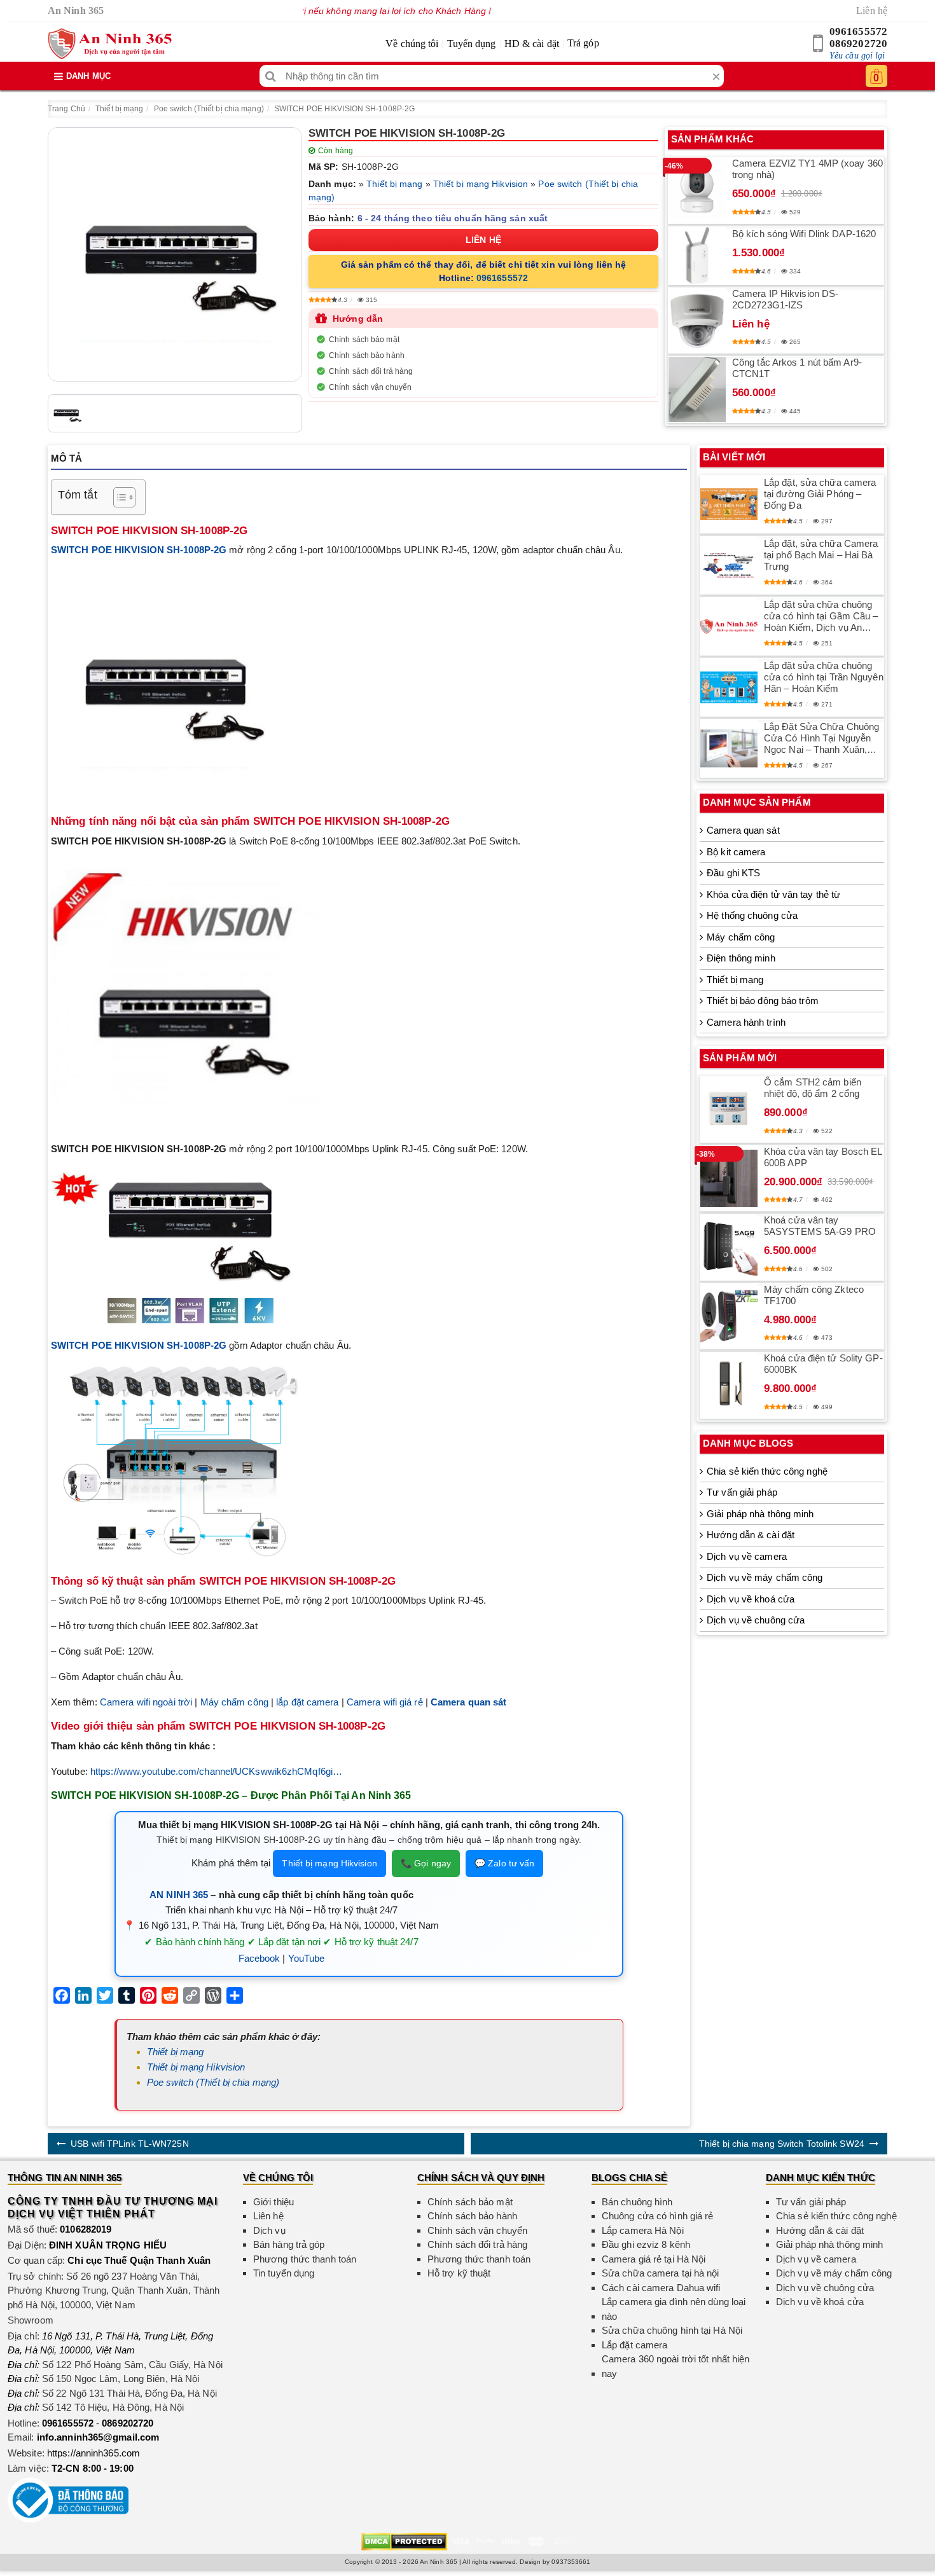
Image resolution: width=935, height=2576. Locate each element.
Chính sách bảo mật (364, 340)
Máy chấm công (234, 1702)
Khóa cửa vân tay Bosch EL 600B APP (823, 1157)
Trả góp (583, 43)
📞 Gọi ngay (426, 1863)
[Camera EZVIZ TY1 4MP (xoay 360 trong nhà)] (697, 190)
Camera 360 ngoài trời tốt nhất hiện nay (676, 2366)
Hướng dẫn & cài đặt (751, 1535)
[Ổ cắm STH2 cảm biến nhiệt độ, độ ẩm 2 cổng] (729, 1109)
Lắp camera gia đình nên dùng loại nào (674, 2309)
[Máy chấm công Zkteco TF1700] (729, 1316)
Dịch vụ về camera (747, 1556)
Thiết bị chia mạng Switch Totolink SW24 (782, 2144)
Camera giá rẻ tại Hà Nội (654, 2259)
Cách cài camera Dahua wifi (661, 2288)
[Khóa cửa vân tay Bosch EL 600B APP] (729, 1178)
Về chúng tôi (412, 44)
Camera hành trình (746, 1022)
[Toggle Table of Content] (118, 497)
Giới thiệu (274, 2202)
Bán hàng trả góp (289, 2244)
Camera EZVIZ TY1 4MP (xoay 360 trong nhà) (807, 169)
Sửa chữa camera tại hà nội (661, 2273)
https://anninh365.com (93, 2453)
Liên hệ (872, 10)
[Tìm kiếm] (271, 76)
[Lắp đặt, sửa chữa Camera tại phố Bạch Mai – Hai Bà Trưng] (729, 565)
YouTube (307, 1958)
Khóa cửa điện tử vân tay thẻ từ (773, 894)
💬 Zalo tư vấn (504, 1863)
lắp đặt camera (307, 1702)
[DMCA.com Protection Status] (404, 2541)
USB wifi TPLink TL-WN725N (130, 2144)
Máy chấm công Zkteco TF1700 (814, 1295)
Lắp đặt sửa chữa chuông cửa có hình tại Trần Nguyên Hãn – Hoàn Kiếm (824, 677)
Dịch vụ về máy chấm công (765, 1577)
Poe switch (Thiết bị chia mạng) (209, 109)
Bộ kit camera (736, 852)
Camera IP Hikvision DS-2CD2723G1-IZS (785, 299)
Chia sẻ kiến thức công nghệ (767, 1471)
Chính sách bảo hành (367, 355)
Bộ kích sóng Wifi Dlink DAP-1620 (804, 234)
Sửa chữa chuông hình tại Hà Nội (672, 2330)
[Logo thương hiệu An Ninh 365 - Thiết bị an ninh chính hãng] (110, 44)
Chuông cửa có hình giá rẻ (658, 2216)
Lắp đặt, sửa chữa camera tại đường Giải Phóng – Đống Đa (820, 494)
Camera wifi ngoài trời (146, 1702)
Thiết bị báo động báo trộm (763, 1001)
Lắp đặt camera (634, 2345)
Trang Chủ (66, 109)
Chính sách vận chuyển (370, 387)
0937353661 (571, 2562)
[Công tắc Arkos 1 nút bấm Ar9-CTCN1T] (697, 389)
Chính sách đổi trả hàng (371, 371)
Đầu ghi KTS (733, 873)
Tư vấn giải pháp (742, 1492)
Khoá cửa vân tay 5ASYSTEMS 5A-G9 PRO (820, 1226)
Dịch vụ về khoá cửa (751, 1599)
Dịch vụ (269, 2230)
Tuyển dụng (472, 44)
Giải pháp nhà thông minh (760, 1514)
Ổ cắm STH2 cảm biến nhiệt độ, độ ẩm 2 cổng (813, 1088)
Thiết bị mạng (119, 109)
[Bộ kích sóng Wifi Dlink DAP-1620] (697, 256)
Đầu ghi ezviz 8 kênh (646, 2244)
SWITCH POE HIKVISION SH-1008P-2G (344, 109)
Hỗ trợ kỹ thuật (459, 2273)
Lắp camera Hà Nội (643, 2230)
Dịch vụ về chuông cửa (756, 1620)
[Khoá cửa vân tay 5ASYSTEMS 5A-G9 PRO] (729, 1247)
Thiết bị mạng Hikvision (481, 184)
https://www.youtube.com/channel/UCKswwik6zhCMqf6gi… (216, 1771)
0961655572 (858, 31)
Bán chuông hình (637, 2202)
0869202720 (858, 44)
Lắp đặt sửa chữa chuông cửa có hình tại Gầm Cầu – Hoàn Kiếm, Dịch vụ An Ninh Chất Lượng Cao (821, 616)
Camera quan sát (743, 830)
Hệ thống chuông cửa (752, 915)
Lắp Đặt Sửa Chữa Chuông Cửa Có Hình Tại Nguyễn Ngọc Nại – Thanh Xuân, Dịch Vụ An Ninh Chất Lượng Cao (821, 738)
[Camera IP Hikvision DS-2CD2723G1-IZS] (697, 320)
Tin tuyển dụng (284, 2273)
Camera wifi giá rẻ (385, 1702)
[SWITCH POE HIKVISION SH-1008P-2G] (175, 254)
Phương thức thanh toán (305, 2259)
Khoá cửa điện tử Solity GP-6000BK (823, 1364)
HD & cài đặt (532, 44)
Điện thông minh (741, 958)
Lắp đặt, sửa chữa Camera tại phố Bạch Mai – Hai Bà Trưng (821, 555)
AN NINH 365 (179, 1895)
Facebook (260, 1958)
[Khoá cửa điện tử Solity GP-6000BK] (729, 1385)
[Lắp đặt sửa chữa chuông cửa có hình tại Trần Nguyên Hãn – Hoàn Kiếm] (729, 687)
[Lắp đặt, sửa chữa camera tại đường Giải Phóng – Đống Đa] (729, 504)
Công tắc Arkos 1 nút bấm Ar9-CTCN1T (797, 368)
